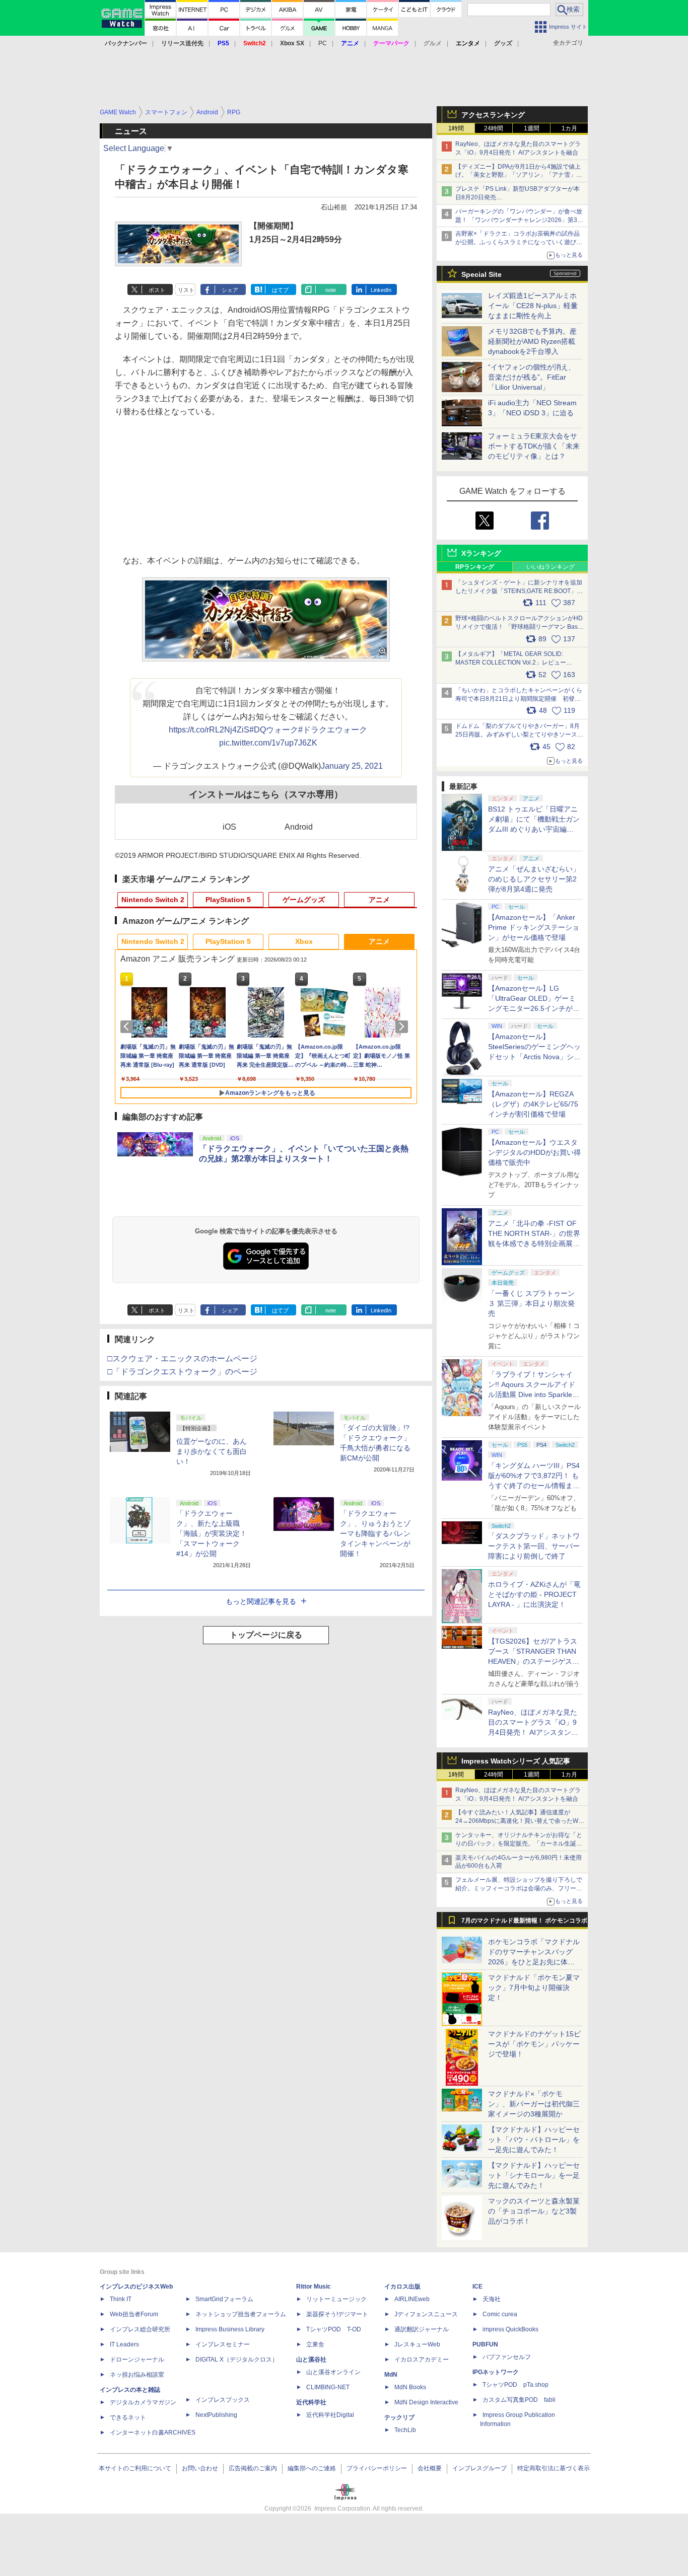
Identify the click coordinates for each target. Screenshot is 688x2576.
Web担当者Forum (134, 2314)
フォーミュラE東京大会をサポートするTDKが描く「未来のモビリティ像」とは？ (534, 446)
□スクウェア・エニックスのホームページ (182, 1358)
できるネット (128, 2417)
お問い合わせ (200, 2468)
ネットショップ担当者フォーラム (241, 2314)
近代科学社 (311, 2402)
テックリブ (399, 2417)
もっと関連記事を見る (261, 1601)
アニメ (379, 900)
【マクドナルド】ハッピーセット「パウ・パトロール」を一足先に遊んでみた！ (534, 2140)
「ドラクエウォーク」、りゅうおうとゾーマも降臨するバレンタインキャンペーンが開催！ (375, 1533)
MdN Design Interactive (426, 2402)
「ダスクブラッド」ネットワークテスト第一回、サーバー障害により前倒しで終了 (534, 1546)
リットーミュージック (336, 2299)
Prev (128, 1026)
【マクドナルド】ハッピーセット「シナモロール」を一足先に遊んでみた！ (534, 2175)
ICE (477, 2287)
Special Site (481, 274)
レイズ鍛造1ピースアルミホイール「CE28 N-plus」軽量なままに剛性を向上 (533, 306)
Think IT (121, 2299)
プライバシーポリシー (377, 2468)
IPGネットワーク (496, 2372)
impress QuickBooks (510, 2329)
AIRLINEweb (412, 2299)
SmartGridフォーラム (224, 2299)
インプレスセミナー (223, 2344)
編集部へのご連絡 (312, 2468)
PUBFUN (485, 2344)
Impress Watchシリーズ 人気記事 (516, 1761)
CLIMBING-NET (328, 2387)
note (331, 290)
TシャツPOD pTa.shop (515, 2385)
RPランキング (475, 567)
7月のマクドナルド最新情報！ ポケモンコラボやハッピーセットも (524, 1923)
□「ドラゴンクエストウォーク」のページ (182, 1372)
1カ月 (569, 128)
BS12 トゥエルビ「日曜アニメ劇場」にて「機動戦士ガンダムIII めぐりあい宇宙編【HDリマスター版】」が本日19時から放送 (534, 829)
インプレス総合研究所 (140, 2329)
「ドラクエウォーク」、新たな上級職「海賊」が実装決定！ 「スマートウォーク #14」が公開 (212, 1533)
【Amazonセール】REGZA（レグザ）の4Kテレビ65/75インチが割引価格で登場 (533, 1104)
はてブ (280, 290)
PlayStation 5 (228, 900)
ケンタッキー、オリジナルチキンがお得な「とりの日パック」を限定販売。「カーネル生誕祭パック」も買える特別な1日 (519, 1844)
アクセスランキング (493, 115)
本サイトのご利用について (135, 2468)
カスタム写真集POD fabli (519, 2400)
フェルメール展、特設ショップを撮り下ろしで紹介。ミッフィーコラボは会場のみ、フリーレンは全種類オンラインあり (519, 1888)
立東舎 (315, 2344)
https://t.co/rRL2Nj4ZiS (209, 730)
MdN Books (410, 2387)
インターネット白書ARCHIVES (153, 2433)
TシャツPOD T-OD (334, 2329)
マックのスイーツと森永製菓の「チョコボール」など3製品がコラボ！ (534, 2211)
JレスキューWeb (417, 2344)
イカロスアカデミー (422, 2360)
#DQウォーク (274, 730)
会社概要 (430, 2468)
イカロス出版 (402, 2287)
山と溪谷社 (311, 2360)
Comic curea (500, 2314)
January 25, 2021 (352, 766)
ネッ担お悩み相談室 (137, 2375)
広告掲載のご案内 (253, 2468)
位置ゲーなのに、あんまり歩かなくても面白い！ (212, 1451)
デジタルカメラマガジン (143, 2402)
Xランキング (481, 553)
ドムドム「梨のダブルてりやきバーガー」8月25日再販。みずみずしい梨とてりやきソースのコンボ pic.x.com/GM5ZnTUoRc (519, 734)
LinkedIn (381, 290)
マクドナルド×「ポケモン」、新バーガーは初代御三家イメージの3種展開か (534, 2104)
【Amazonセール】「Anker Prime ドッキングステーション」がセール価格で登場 (534, 927)
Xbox (304, 941)
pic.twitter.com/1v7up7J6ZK (268, 743)
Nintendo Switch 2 (153, 900)
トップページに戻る (266, 1635)
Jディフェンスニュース (426, 2314)
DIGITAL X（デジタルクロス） (237, 2360)
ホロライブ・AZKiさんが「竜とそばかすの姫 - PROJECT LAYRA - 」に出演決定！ (534, 1594)
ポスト (157, 290)
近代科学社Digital (330, 2415)
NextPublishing (216, 2415)
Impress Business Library (230, 2329)
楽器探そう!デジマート (337, 2314)
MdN (391, 2375)
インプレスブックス (223, 2400)
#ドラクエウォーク (333, 730)
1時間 (456, 128)
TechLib (405, 2430)
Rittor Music (314, 2287)
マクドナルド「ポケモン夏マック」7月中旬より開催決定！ (534, 1988)
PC (323, 43)
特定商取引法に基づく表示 (554, 2468)
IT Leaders (124, 2344)
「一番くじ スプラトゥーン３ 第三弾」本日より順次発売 (531, 1303)
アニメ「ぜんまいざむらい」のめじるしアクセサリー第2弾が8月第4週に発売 (534, 879)
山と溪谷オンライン (333, 2372)
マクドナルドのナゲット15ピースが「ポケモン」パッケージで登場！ (534, 2044)
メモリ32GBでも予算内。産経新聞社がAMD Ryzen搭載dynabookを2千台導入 (532, 341)
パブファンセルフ (507, 2357)
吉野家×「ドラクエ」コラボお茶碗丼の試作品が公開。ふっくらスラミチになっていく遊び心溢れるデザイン (519, 242)
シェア (230, 290)
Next (403, 1026)
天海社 (492, 2299)
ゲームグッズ (304, 900)
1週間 (532, 128)
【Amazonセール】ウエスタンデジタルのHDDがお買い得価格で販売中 (534, 1152)
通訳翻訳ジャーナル (422, 2329)
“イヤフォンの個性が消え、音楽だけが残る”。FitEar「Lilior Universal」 (532, 377)
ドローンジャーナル (137, 2360)
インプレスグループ (479, 2468)
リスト (186, 290)
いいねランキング (551, 567)
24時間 (494, 128)
